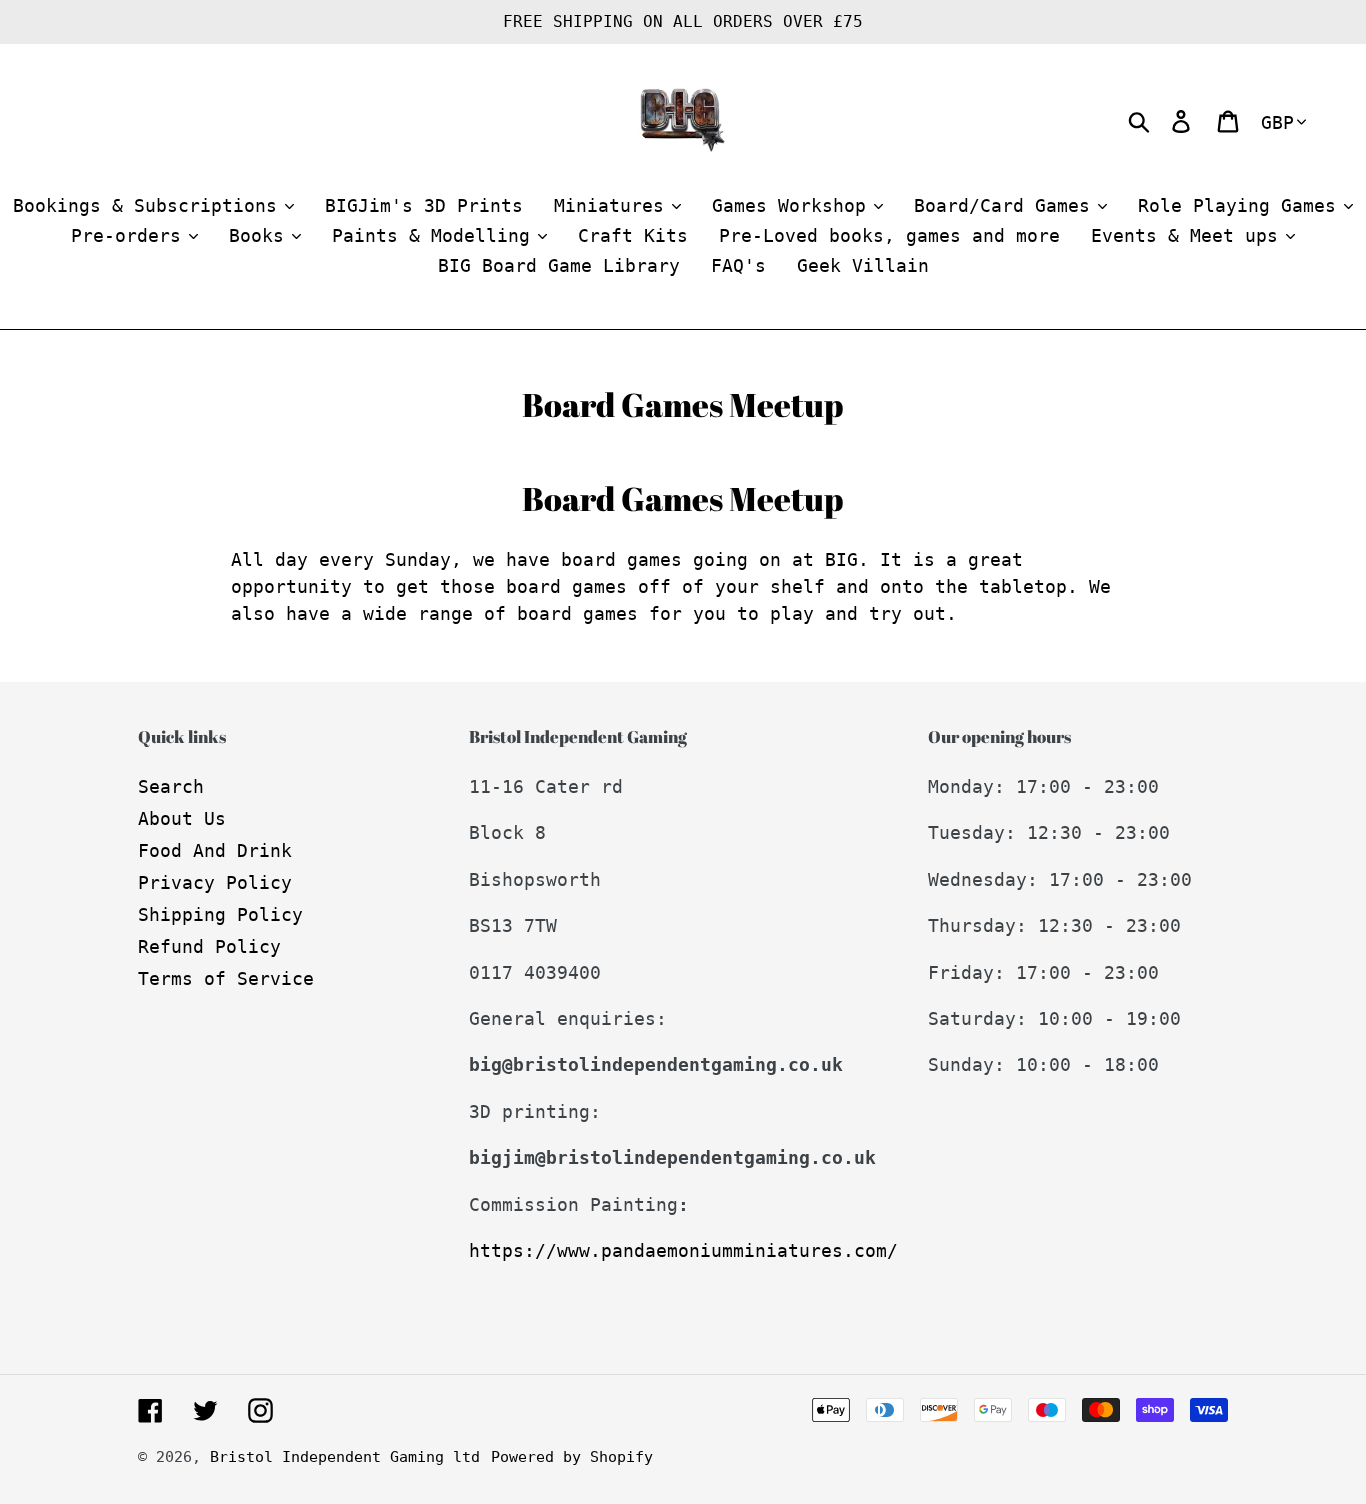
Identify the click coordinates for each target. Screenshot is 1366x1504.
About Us (182, 818)
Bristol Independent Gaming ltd (345, 1457)
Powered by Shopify (572, 1457)
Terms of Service (226, 978)
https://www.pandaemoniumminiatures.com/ (683, 1250)
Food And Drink (215, 850)
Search (171, 786)
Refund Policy (209, 946)
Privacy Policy (215, 882)
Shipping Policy (220, 914)
